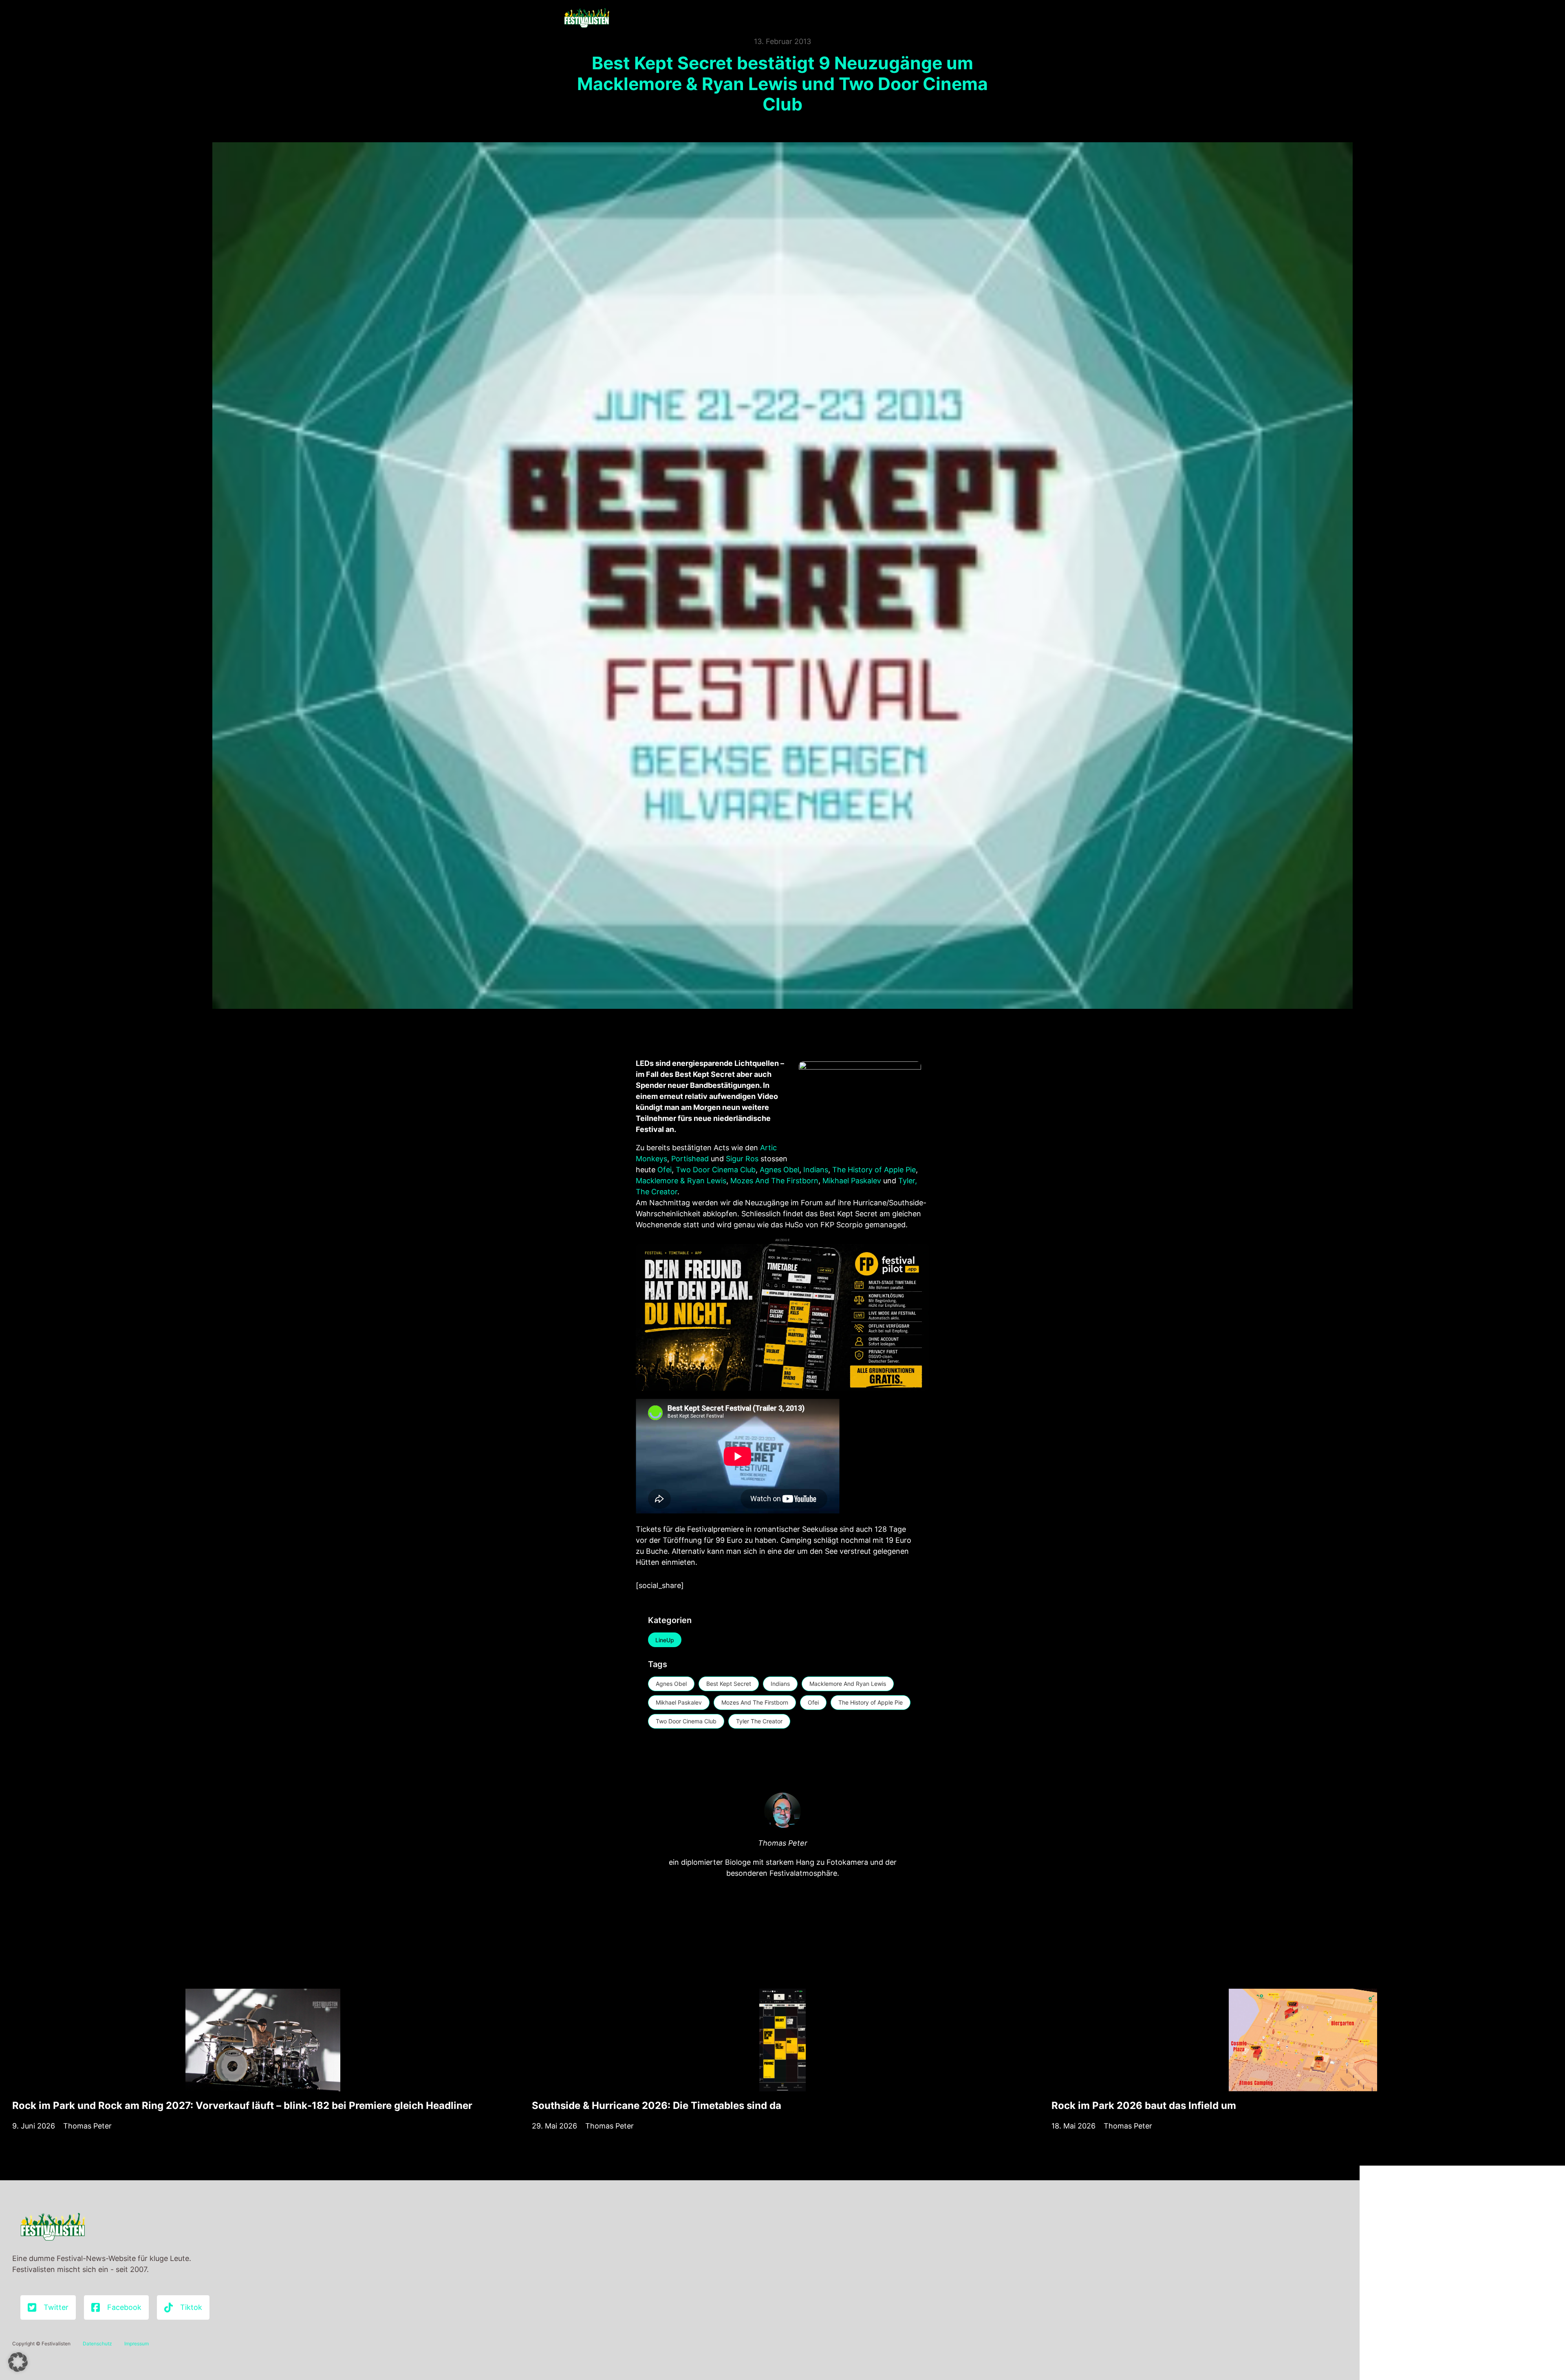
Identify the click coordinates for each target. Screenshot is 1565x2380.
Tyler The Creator (759, 1721)
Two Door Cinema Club (716, 1170)
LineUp (665, 1640)
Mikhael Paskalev (852, 1181)
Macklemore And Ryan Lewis (848, 1684)
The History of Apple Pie (874, 1170)
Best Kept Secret (729, 1684)
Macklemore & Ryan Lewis (681, 1181)
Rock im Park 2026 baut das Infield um (1144, 2105)
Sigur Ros (742, 1159)
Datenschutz (97, 2344)
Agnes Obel (779, 1170)
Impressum (137, 2344)
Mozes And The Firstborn (774, 1181)
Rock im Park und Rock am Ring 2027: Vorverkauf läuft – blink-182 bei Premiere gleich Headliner (242, 2105)
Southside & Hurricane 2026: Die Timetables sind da (657, 2105)
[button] (18, 2362)
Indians (816, 1170)
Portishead (691, 1159)
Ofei (665, 1170)
